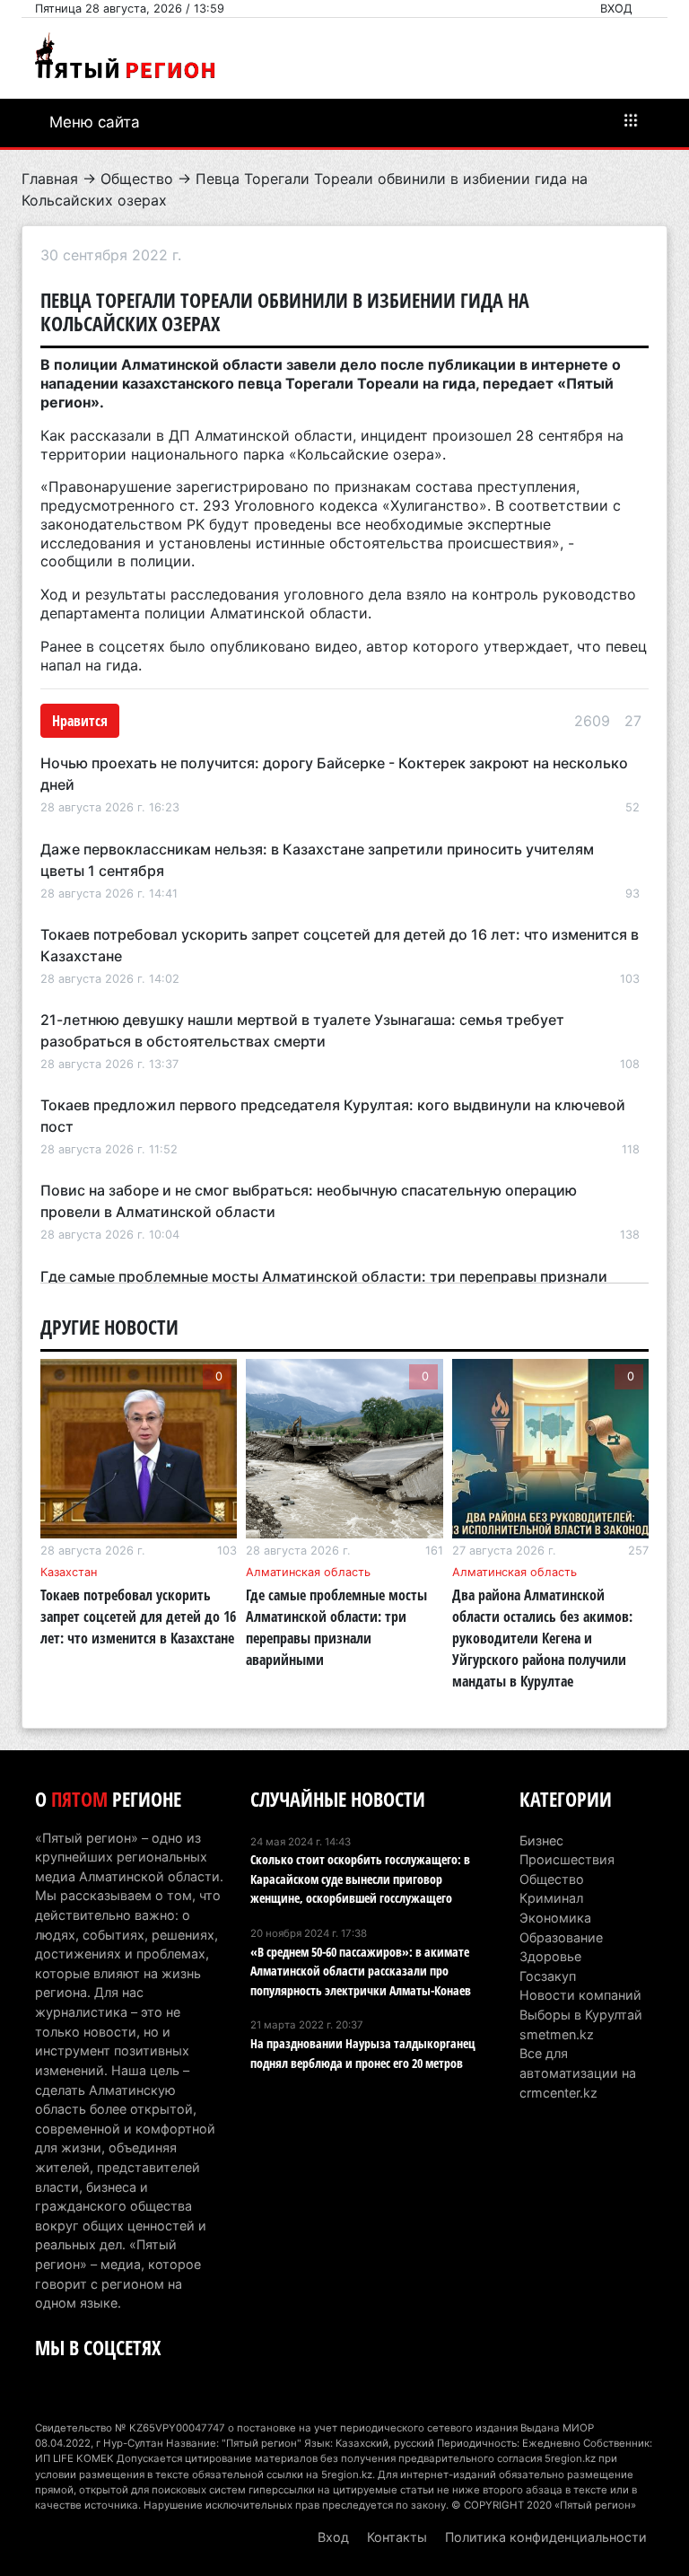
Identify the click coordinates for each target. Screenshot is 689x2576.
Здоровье (550, 1956)
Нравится (80, 721)
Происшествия (567, 1859)
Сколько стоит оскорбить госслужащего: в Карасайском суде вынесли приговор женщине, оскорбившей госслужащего (360, 1879)
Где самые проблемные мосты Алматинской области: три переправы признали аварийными (336, 1627)
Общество (137, 179)
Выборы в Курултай (581, 2015)
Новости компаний (580, 1995)
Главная (50, 179)
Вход (616, 9)
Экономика (555, 1918)
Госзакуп (548, 1976)
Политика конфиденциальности (546, 2537)
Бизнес (541, 1840)
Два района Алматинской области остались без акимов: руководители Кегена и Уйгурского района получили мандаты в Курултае (542, 1638)
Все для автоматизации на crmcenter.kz (578, 2072)
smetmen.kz (557, 2034)
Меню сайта (95, 122)
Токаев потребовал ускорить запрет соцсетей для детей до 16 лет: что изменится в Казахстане (138, 1617)
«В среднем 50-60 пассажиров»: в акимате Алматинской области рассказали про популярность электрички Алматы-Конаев (361, 1971)
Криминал (551, 1898)
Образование (561, 1937)
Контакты (397, 2537)
